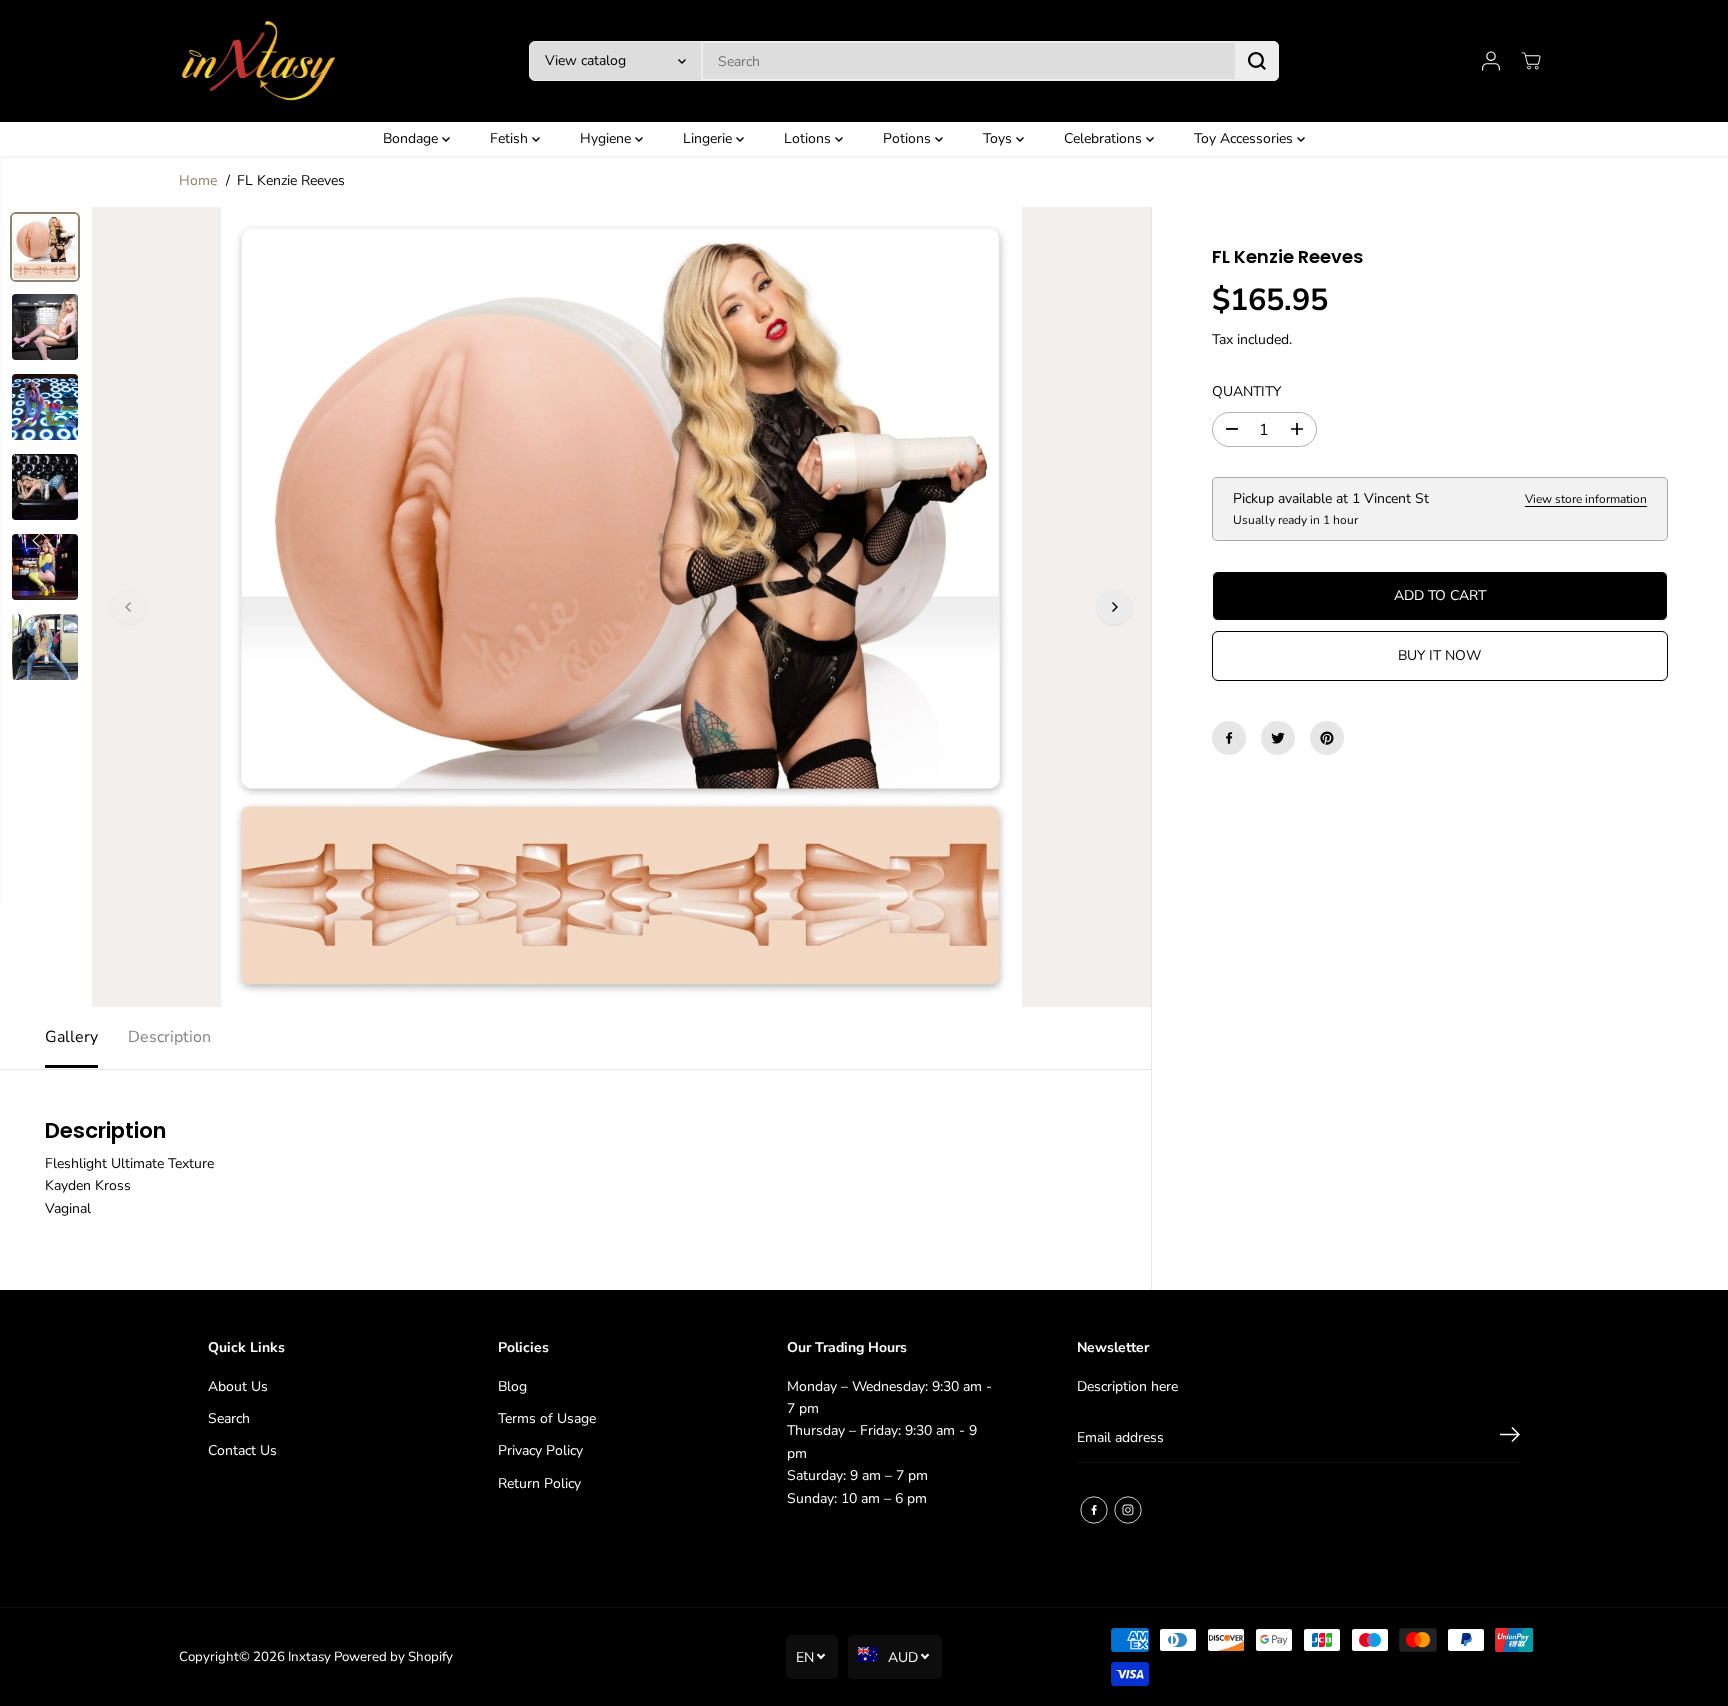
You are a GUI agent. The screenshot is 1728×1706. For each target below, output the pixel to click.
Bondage (412, 138)
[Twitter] (1278, 738)
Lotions (809, 138)
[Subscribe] (1510, 1438)
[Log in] (1491, 61)
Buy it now (1439, 655)
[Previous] (129, 607)
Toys (999, 138)
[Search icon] (1257, 61)
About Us (238, 1386)
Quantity (1246, 391)
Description (169, 1037)
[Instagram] (1128, 1510)
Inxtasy (309, 1657)
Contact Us (242, 1450)
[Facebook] (1229, 738)
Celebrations (1105, 138)
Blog (512, 1386)
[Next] (1114, 607)
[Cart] (1531, 61)
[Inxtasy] (259, 61)
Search (229, 1418)
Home (198, 180)
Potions (909, 138)
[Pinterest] (1327, 738)
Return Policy (539, 1483)
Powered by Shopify (393, 1657)
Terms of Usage (547, 1418)
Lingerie (709, 138)
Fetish (511, 138)
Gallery (71, 1037)
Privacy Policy (540, 1450)
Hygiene (607, 138)
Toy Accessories (1245, 138)
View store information (1586, 499)
